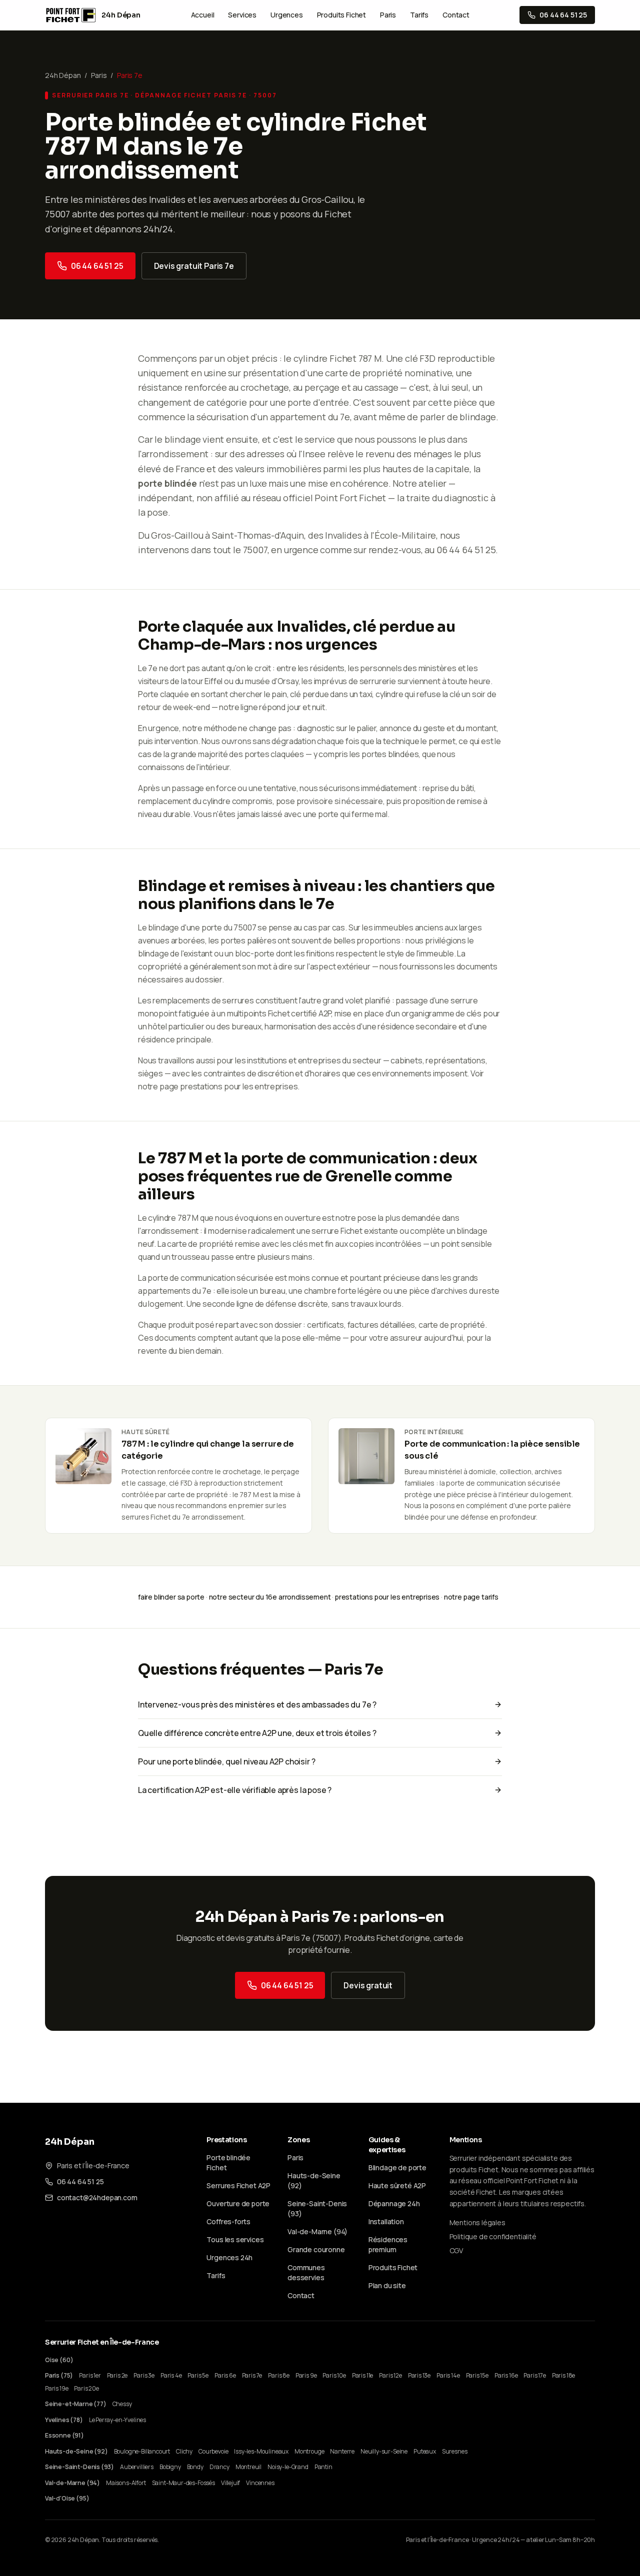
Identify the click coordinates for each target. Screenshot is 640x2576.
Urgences (287, 15)
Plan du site (387, 2285)
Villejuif (230, 2483)
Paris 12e (390, 2375)
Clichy (184, 2451)
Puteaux (425, 2451)
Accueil (203, 15)
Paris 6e (225, 2375)
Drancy (219, 2467)
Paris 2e (117, 2375)
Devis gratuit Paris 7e (194, 266)
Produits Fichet (341, 15)
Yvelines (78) (64, 2420)
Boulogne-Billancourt (142, 2451)
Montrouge (309, 2451)
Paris (388, 15)
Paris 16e (506, 2375)
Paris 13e (419, 2375)
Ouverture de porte (238, 2203)
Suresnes (455, 2451)
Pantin (323, 2467)
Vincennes (260, 2483)
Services (242, 15)
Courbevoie (213, 2451)
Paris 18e (563, 2375)
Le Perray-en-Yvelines (117, 2420)
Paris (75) (59, 2375)
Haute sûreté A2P (397, 2185)
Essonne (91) (64, 2435)
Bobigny (170, 2467)
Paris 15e (477, 2375)
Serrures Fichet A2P (238, 2185)
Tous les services (235, 2239)
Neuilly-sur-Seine (384, 2451)
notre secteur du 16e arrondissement (270, 1597)
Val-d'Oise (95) (67, 2498)
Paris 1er (90, 2375)
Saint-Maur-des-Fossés (183, 2483)
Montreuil (248, 2467)
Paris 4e (171, 2375)
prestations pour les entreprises (239, 1086)
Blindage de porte (397, 2167)
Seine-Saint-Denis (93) (79, 2467)
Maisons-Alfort (126, 2483)
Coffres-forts (228, 2221)
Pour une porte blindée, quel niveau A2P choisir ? (226, 1761)
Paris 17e (534, 2375)
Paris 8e (279, 2375)
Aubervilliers (137, 2467)
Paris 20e (86, 2388)
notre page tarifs (471, 1597)
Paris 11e (362, 2375)
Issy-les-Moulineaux (261, 2451)
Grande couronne (316, 2249)
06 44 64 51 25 (97, 266)
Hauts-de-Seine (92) (76, 2451)
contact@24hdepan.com (97, 2197)
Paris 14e (448, 2375)
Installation (386, 2221)
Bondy (195, 2467)
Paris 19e (56, 2388)
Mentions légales (477, 2222)
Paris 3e (144, 2375)
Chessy (122, 2404)
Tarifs (419, 15)
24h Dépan (63, 75)
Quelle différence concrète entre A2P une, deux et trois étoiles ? (257, 1733)
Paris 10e (334, 2375)
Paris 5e (198, 2375)
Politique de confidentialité (493, 2236)
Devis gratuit (368, 1985)
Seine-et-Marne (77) (76, 2404)
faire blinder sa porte (171, 1597)
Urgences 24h (229, 2257)
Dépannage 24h (394, 2203)
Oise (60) (59, 2360)
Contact (456, 15)
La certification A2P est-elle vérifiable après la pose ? (235, 1790)
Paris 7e (252, 2375)
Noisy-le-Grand (288, 2467)
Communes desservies (306, 2272)
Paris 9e (306, 2375)
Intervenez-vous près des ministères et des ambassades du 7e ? (257, 1705)
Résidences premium (388, 2244)
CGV (456, 2250)
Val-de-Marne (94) (317, 2231)
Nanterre (342, 2451)
